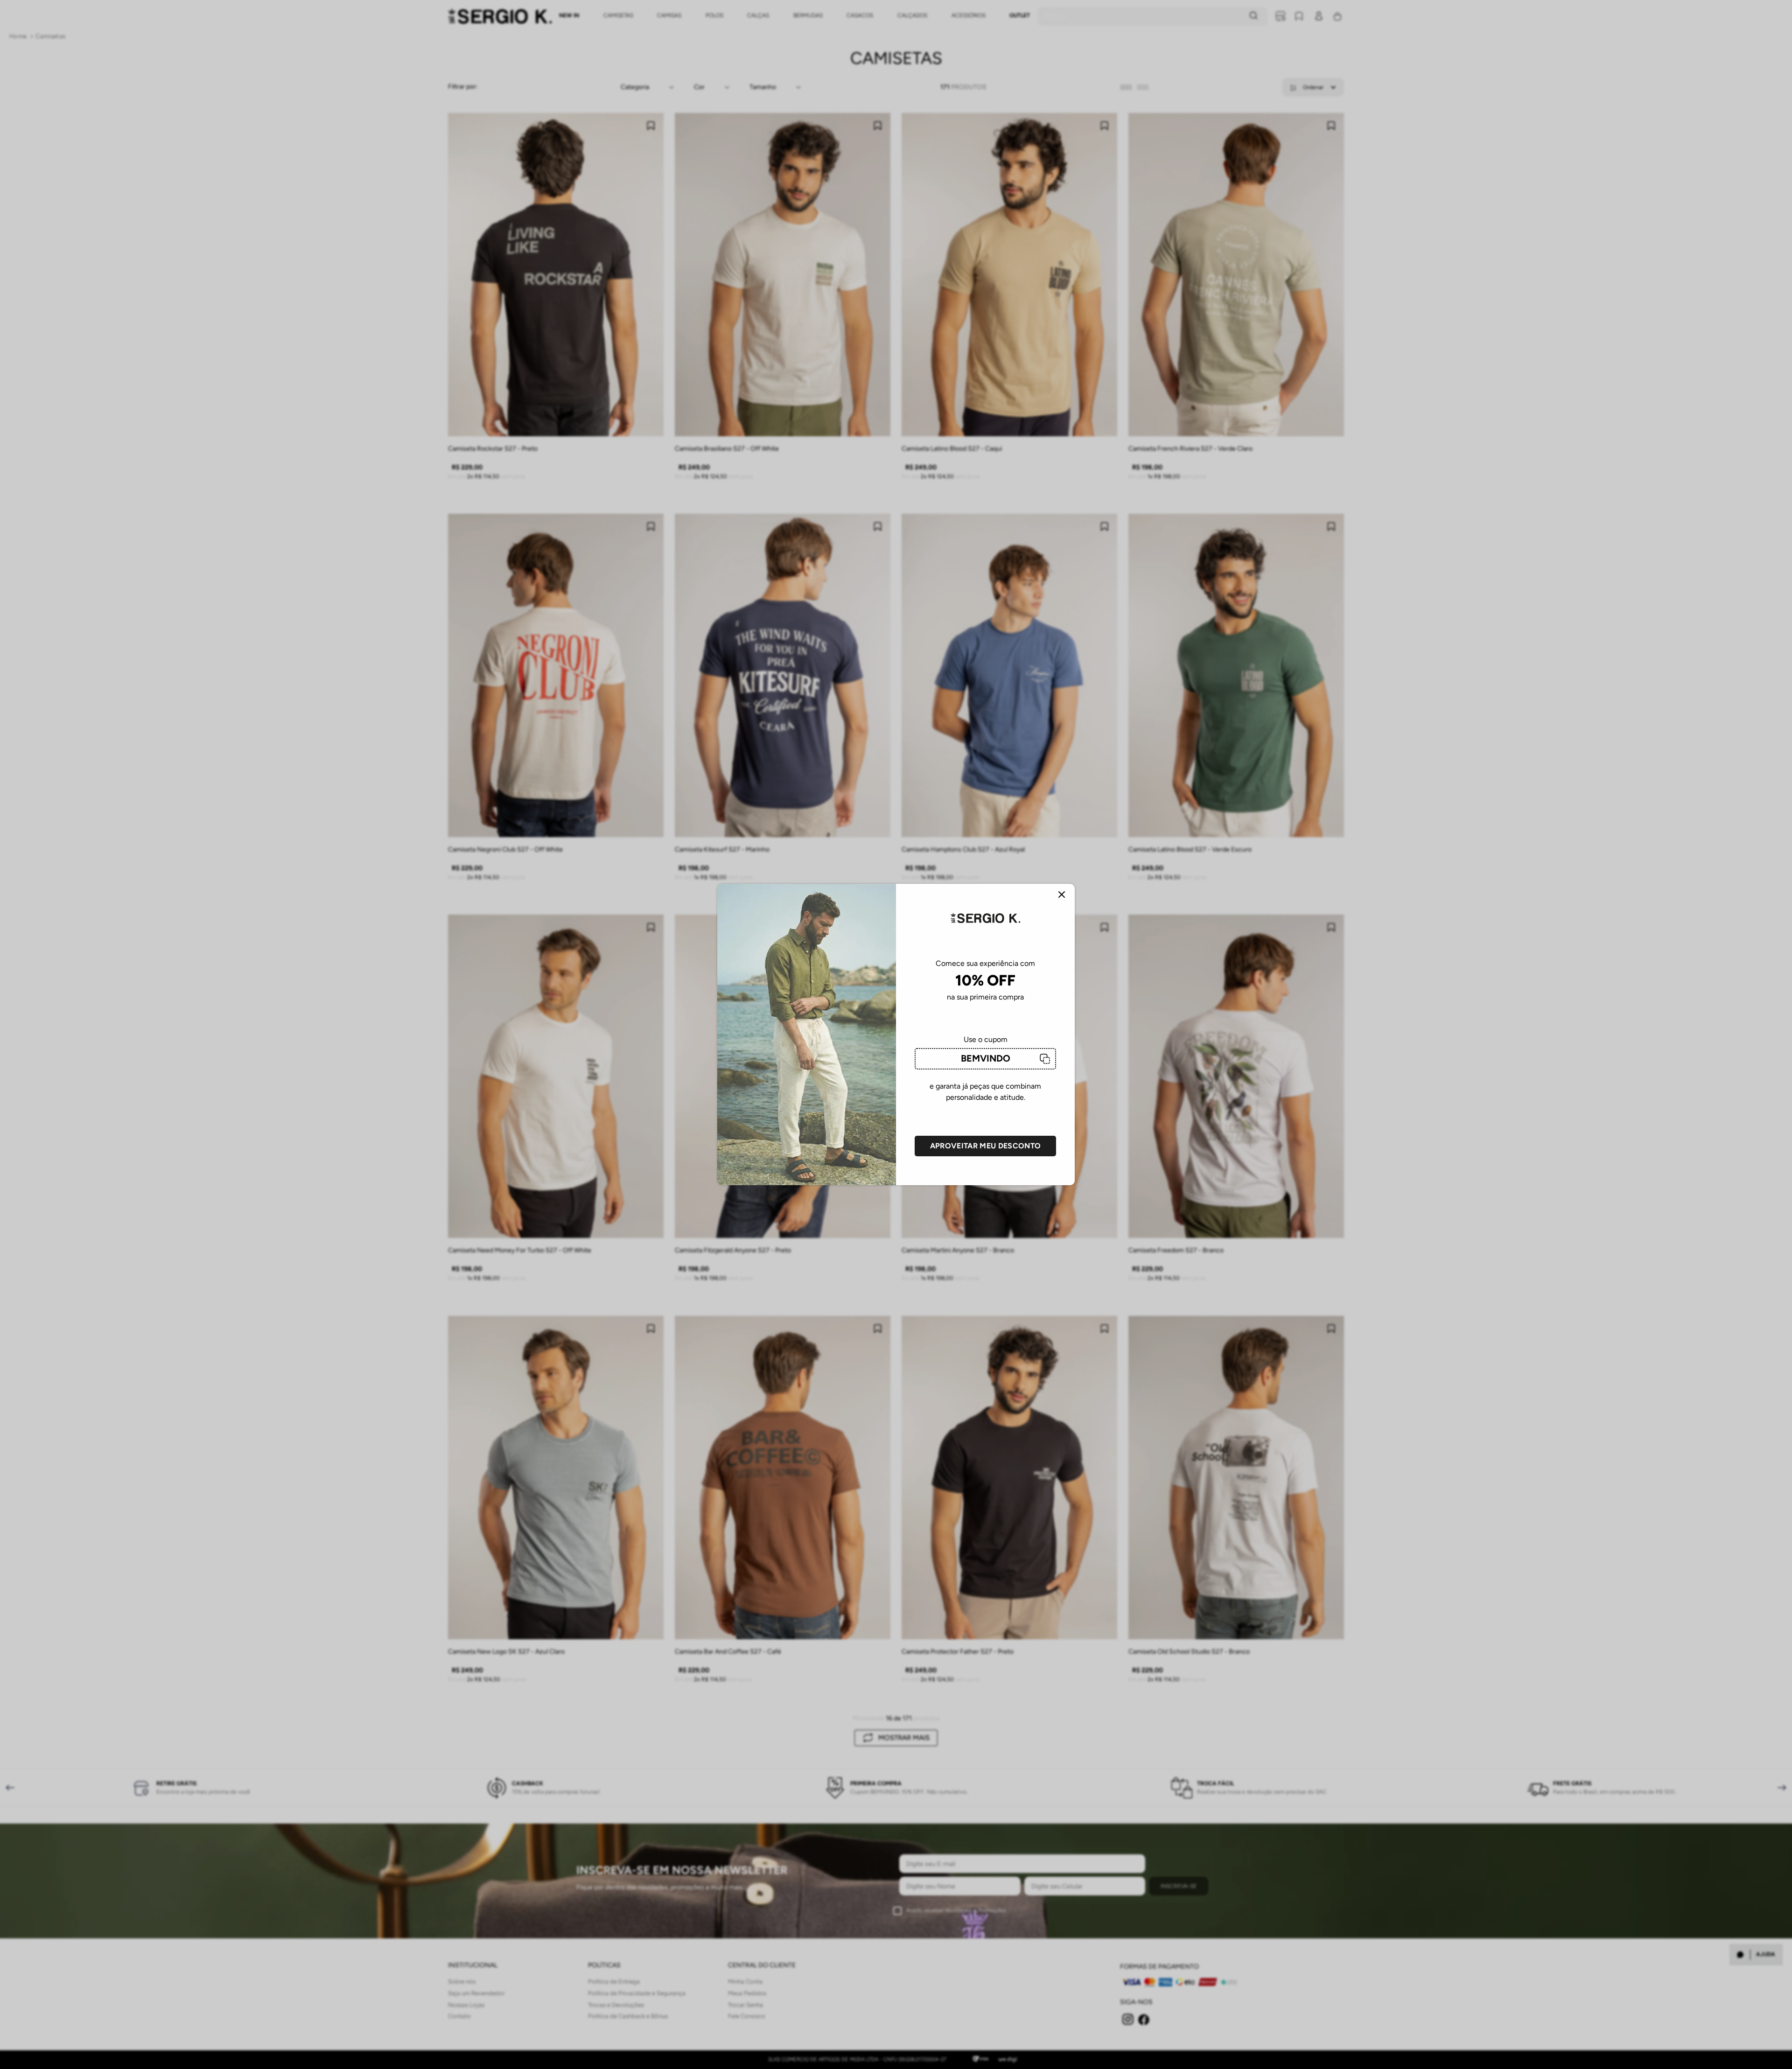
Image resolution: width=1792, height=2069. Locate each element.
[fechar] (1062, 895)
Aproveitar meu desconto (985, 1146)
